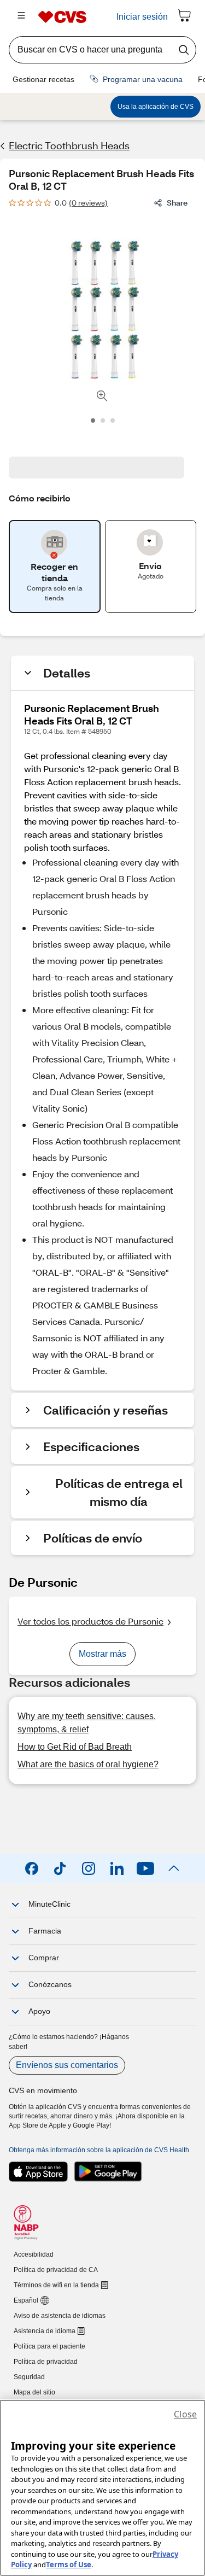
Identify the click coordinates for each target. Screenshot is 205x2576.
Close (185, 2414)
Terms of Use (69, 2565)
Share (177, 203)
